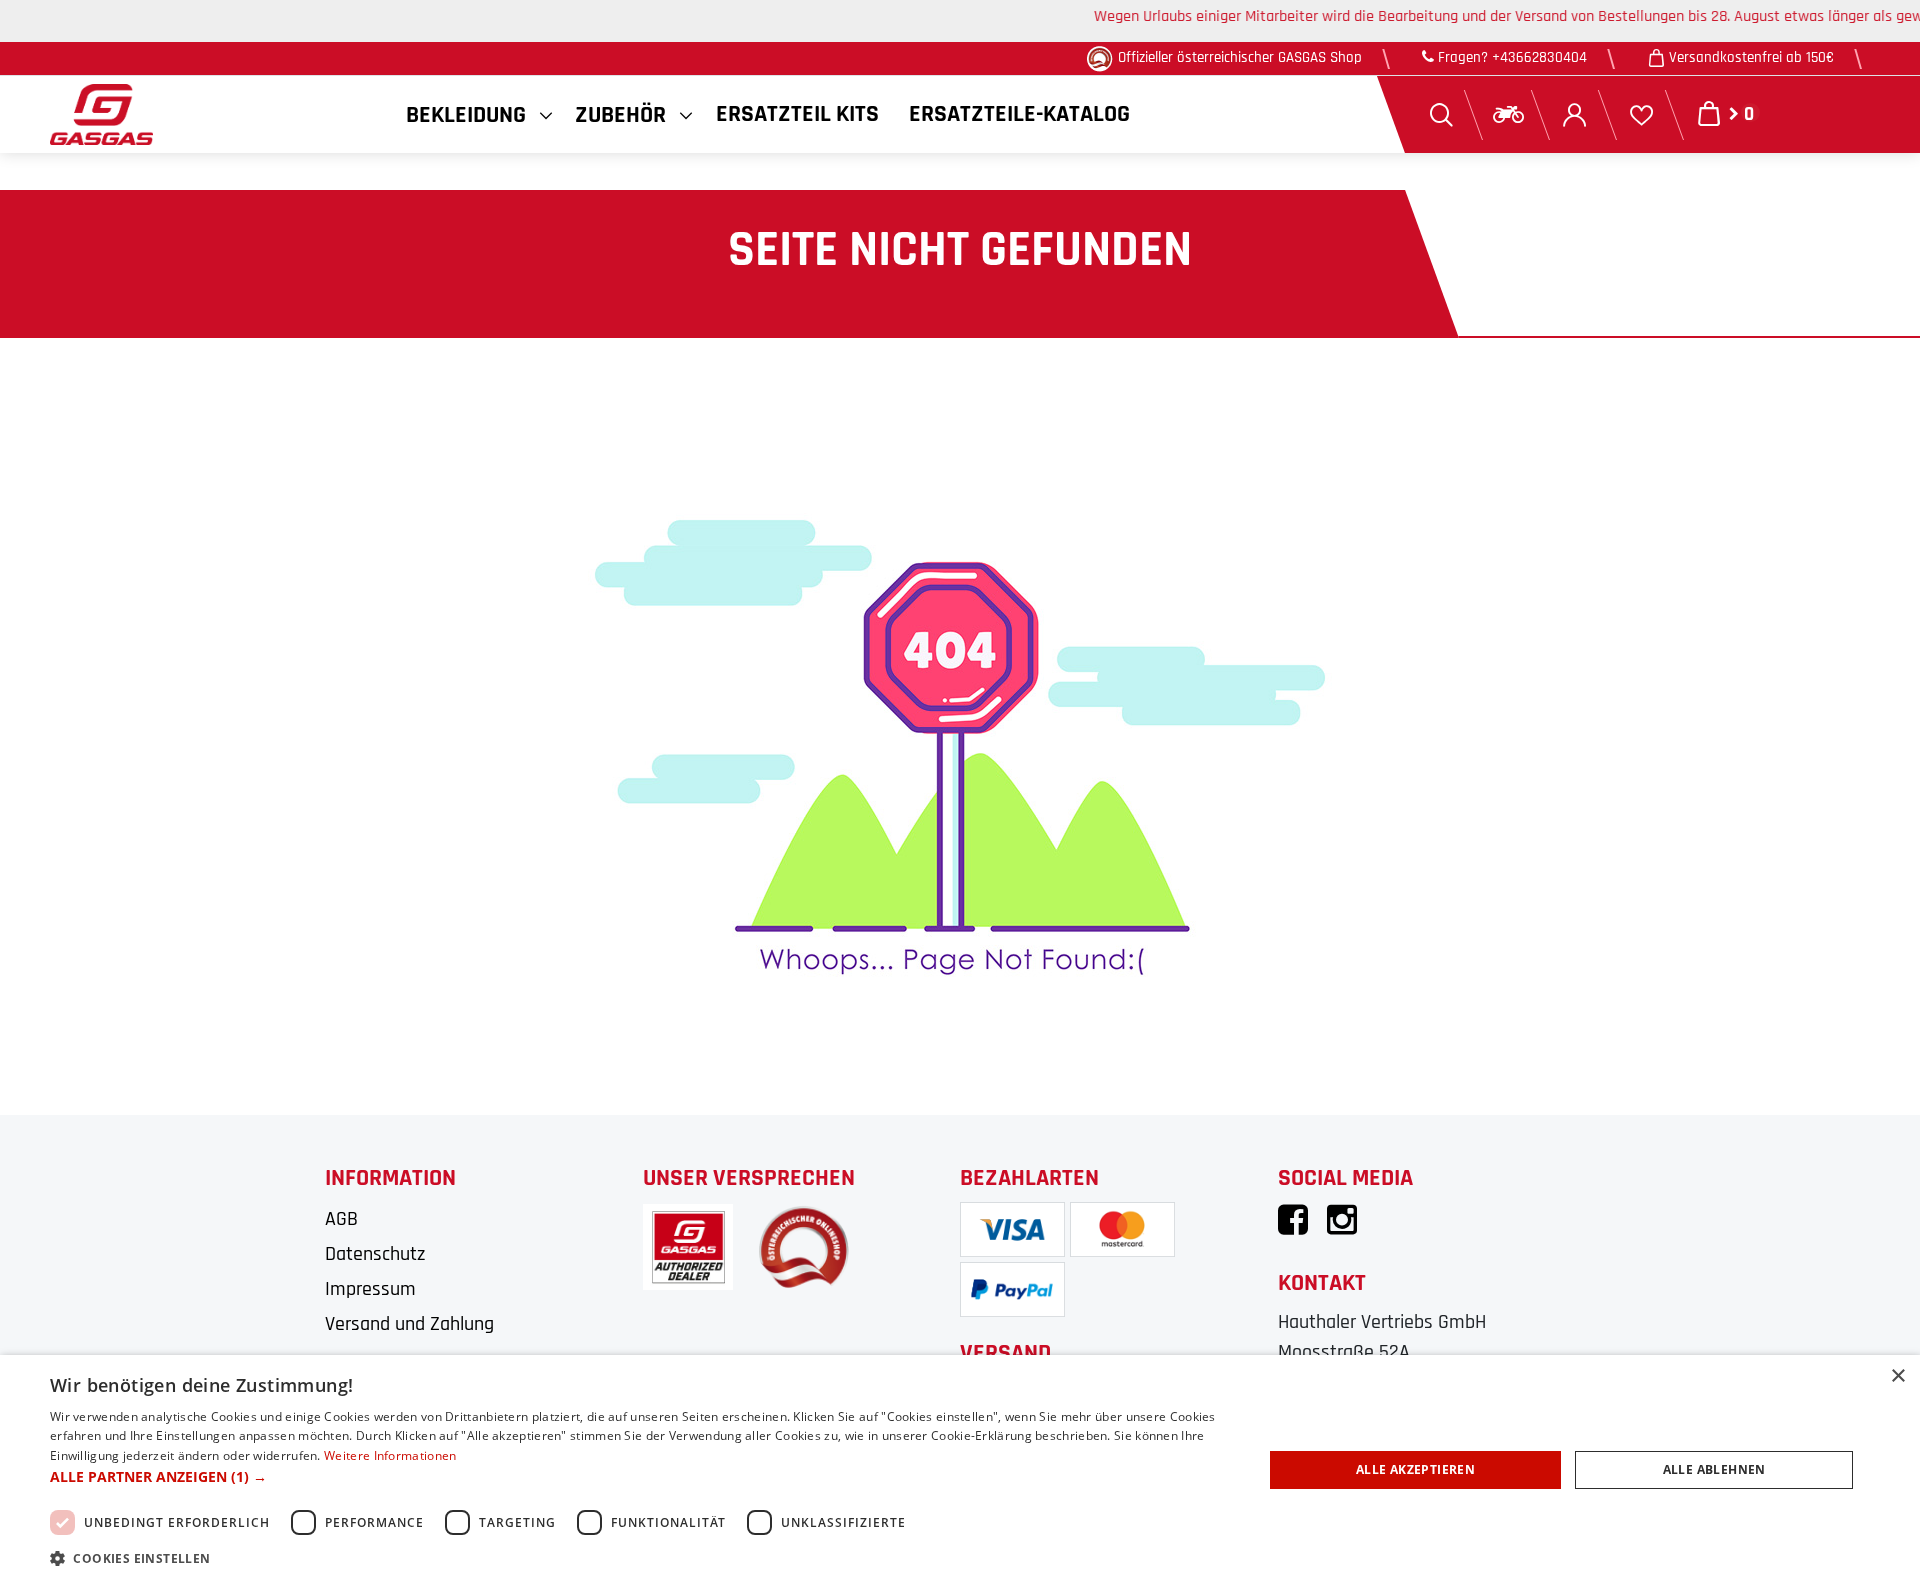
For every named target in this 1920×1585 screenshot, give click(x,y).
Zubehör (620, 115)
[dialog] (960, 1470)
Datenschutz (375, 1254)
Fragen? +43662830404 (1510, 57)
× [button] (1897, 1376)
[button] (638, 1476)
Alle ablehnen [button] (1714, 1469)
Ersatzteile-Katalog (1019, 114)
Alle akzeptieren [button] (1415, 1469)
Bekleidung (466, 115)
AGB (341, 1219)
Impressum (370, 1289)
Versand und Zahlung (409, 1324)
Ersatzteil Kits (797, 114)
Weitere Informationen (390, 1455)
